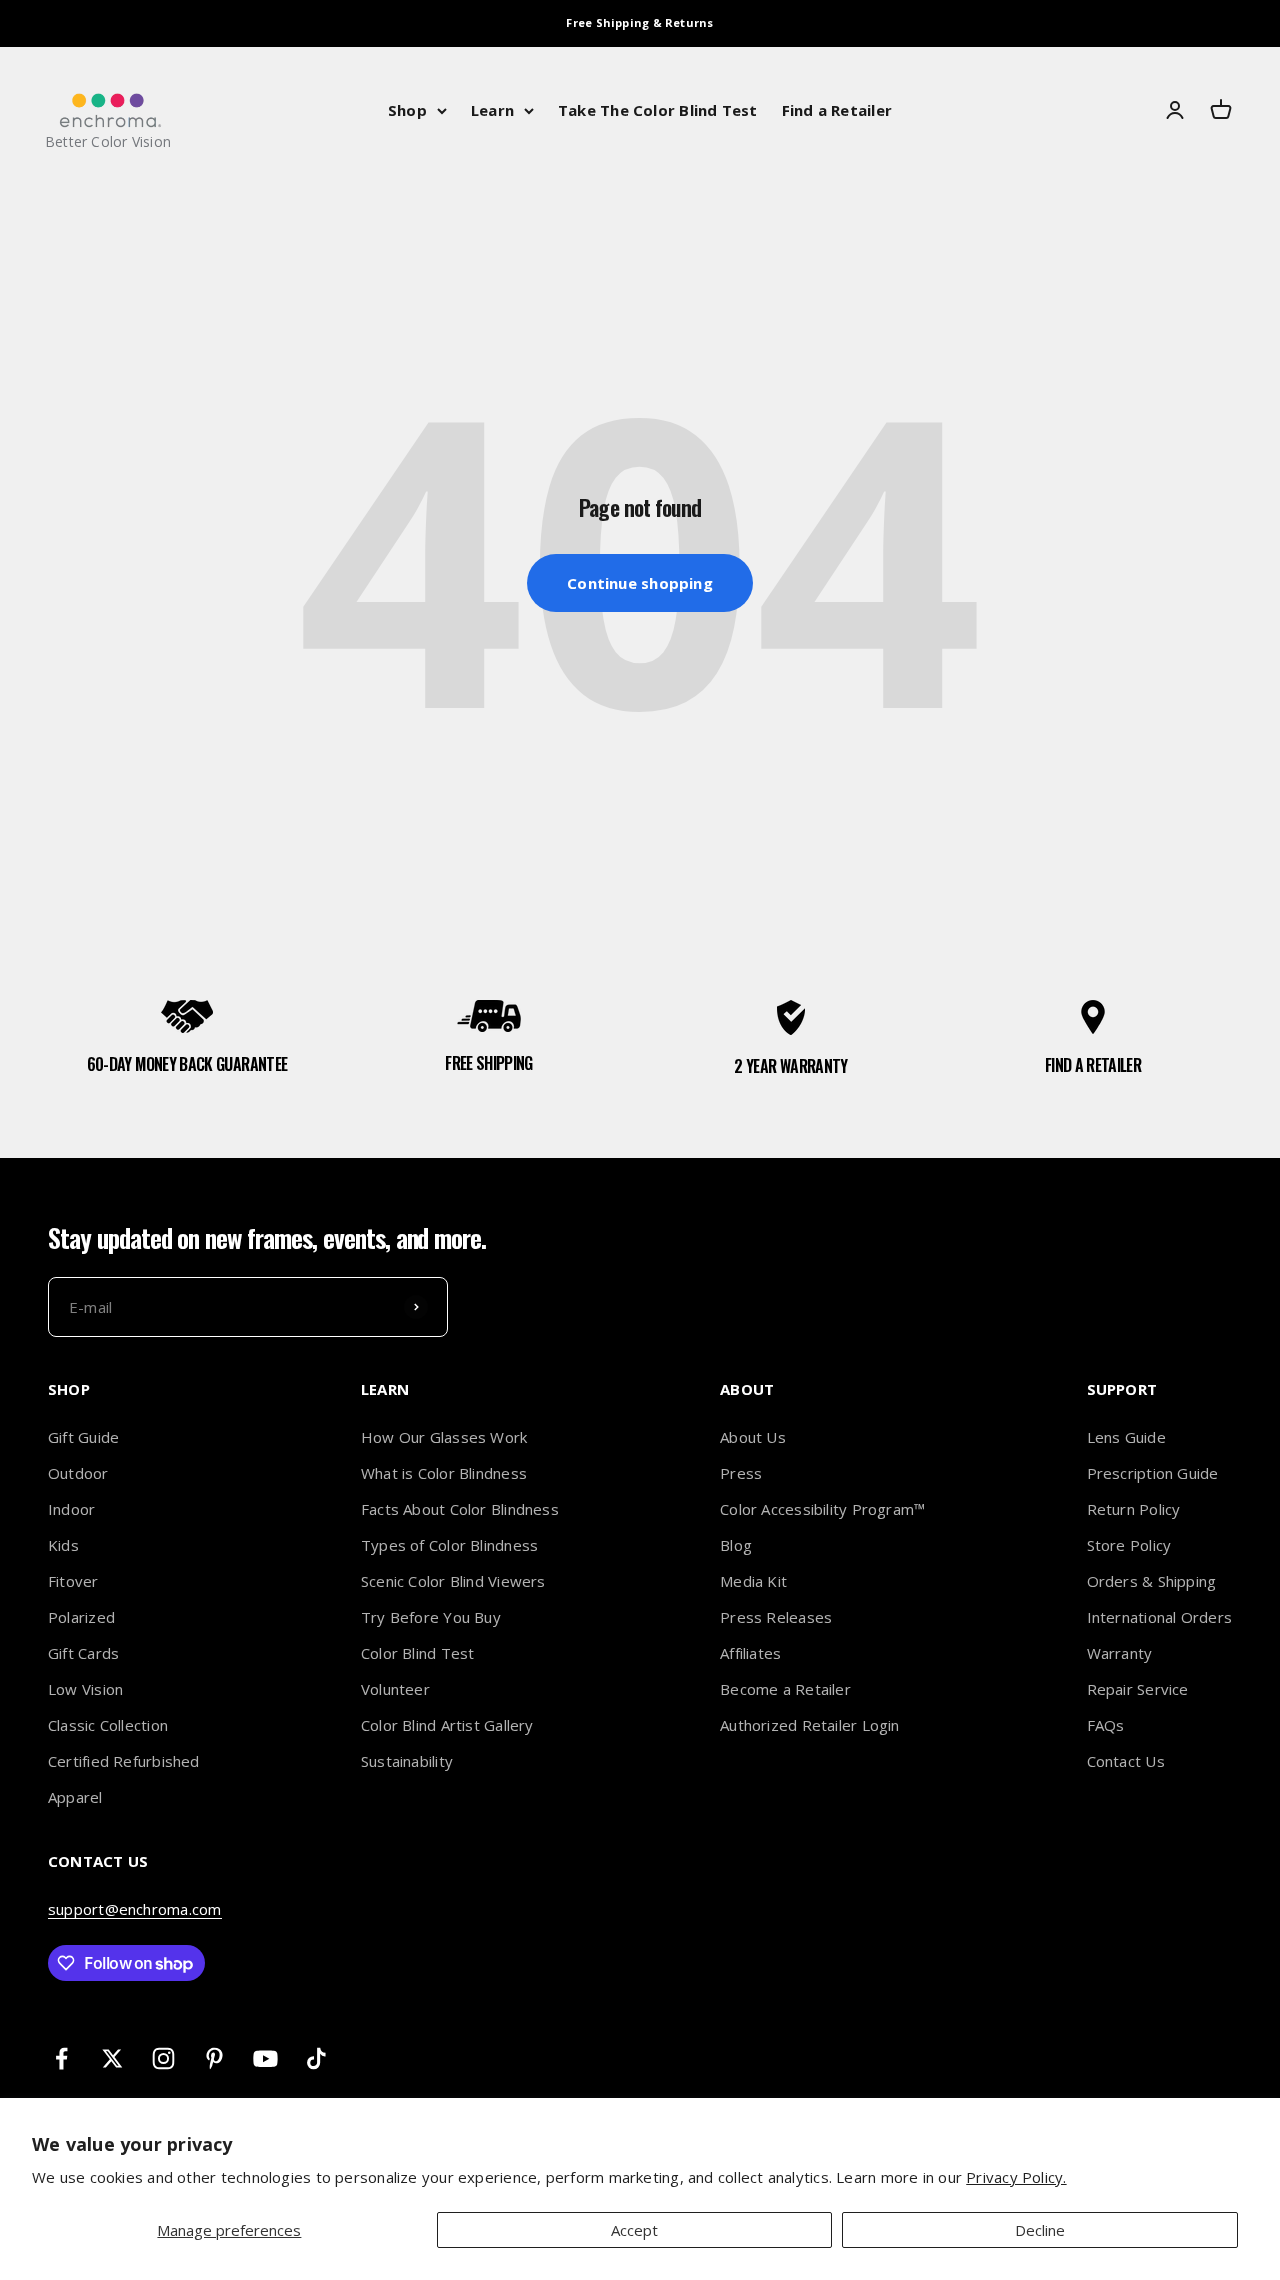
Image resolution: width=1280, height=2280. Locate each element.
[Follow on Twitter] (112, 2058)
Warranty (1120, 1653)
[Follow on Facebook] (61, 2058)
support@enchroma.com (135, 1909)
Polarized (81, 1617)
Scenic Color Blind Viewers (453, 1581)
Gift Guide (83, 1437)
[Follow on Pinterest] (214, 2058)
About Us (753, 1437)
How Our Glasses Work (444, 1437)
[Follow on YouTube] (265, 2058)
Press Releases (776, 1617)
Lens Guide (1126, 1437)
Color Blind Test (418, 1653)
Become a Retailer (785, 1689)
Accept (634, 2230)
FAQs (1106, 1725)
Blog (736, 1545)
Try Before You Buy (431, 1617)
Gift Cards (83, 1653)
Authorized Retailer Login (810, 1725)
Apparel (75, 1797)
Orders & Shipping (1152, 1581)
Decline (1040, 2230)
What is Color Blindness (444, 1473)
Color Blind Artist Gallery (447, 1725)
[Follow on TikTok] (316, 2058)
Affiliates (750, 1653)
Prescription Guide (1153, 1473)
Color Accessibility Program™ (822, 1509)
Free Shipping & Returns (639, 22)
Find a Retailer (837, 110)
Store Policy (1129, 1545)
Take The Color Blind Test (658, 110)
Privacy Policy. (1016, 2177)
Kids (63, 1545)
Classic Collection (108, 1725)
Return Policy (1134, 1509)
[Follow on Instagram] (163, 2058)
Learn (492, 110)
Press (741, 1473)
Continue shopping (640, 583)
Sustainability (407, 1761)
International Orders (1160, 1617)
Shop (407, 110)
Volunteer (395, 1689)
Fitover (73, 1581)
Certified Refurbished (124, 1761)
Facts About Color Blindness (460, 1509)
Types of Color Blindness (449, 1545)
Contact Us (1126, 1761)
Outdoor (78, 1473)
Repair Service (1138, 1689)
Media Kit (753, 1581)
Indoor (71, 1509)
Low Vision (85, 1689)
